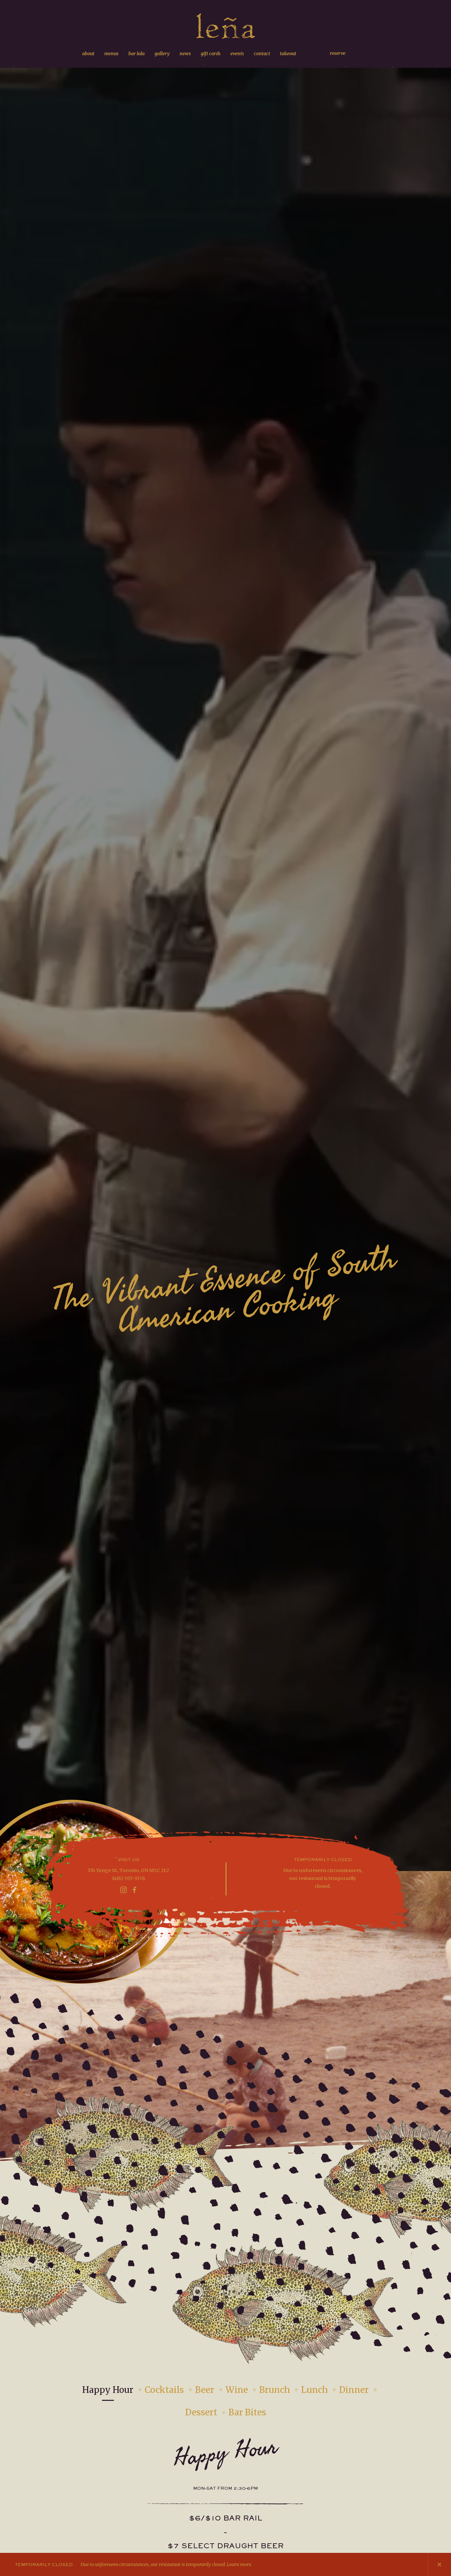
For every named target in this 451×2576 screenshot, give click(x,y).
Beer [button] (205, 2390)
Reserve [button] (338, 53)
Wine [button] (237, 2390)
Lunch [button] (314, 2390)
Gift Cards (211, 54)
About (88, 54)
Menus (111, 54)
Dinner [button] (354, 2390)
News (185, 54)
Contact (262, 54)
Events (237, 54)
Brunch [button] (275, 2390)
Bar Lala (137, 54)
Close (439, 2564)
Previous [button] (393, 2564)
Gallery (162, 54)
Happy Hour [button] (108, 2390)
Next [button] (416, 2564)
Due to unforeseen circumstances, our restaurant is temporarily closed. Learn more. (134, 2564)
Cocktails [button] (164, 2390)
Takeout (288, 54)
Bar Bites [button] (247, 2412)
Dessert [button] (201, 2412)
